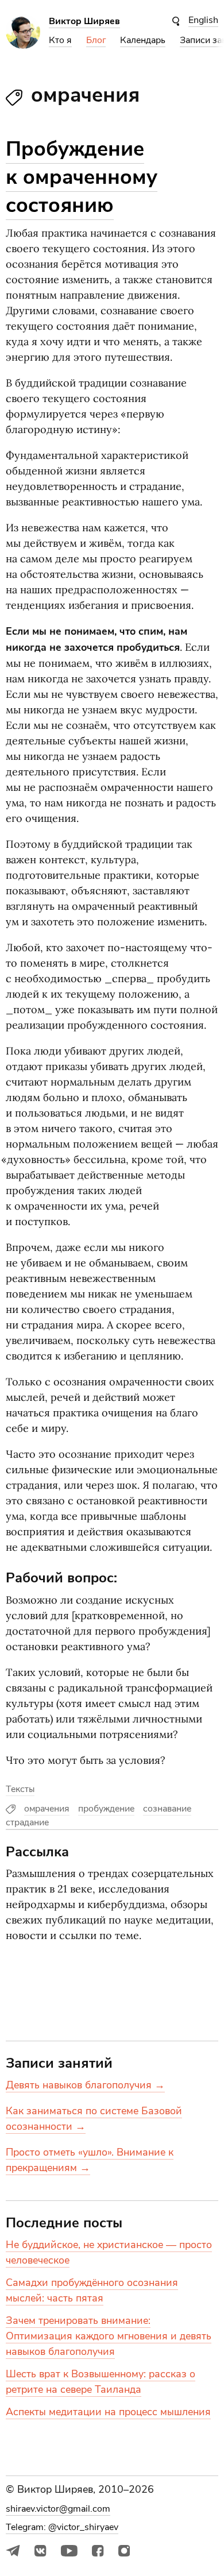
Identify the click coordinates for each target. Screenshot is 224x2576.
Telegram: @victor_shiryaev (62, 2527)
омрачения (47, 1809)
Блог (96, 40)
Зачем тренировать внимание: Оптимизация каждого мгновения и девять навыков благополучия (109, 2336)
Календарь (143, 40)
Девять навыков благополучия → (85, 2085)
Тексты (20, 1789)
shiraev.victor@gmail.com (58, 2509)
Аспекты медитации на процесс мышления (108, 2412)
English (203, 20)
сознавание (167, 1809)
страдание (27, 1822)
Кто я (60, 40)
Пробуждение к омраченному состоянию (82, 177)
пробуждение (106, 1809)
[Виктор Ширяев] (23, 46)
